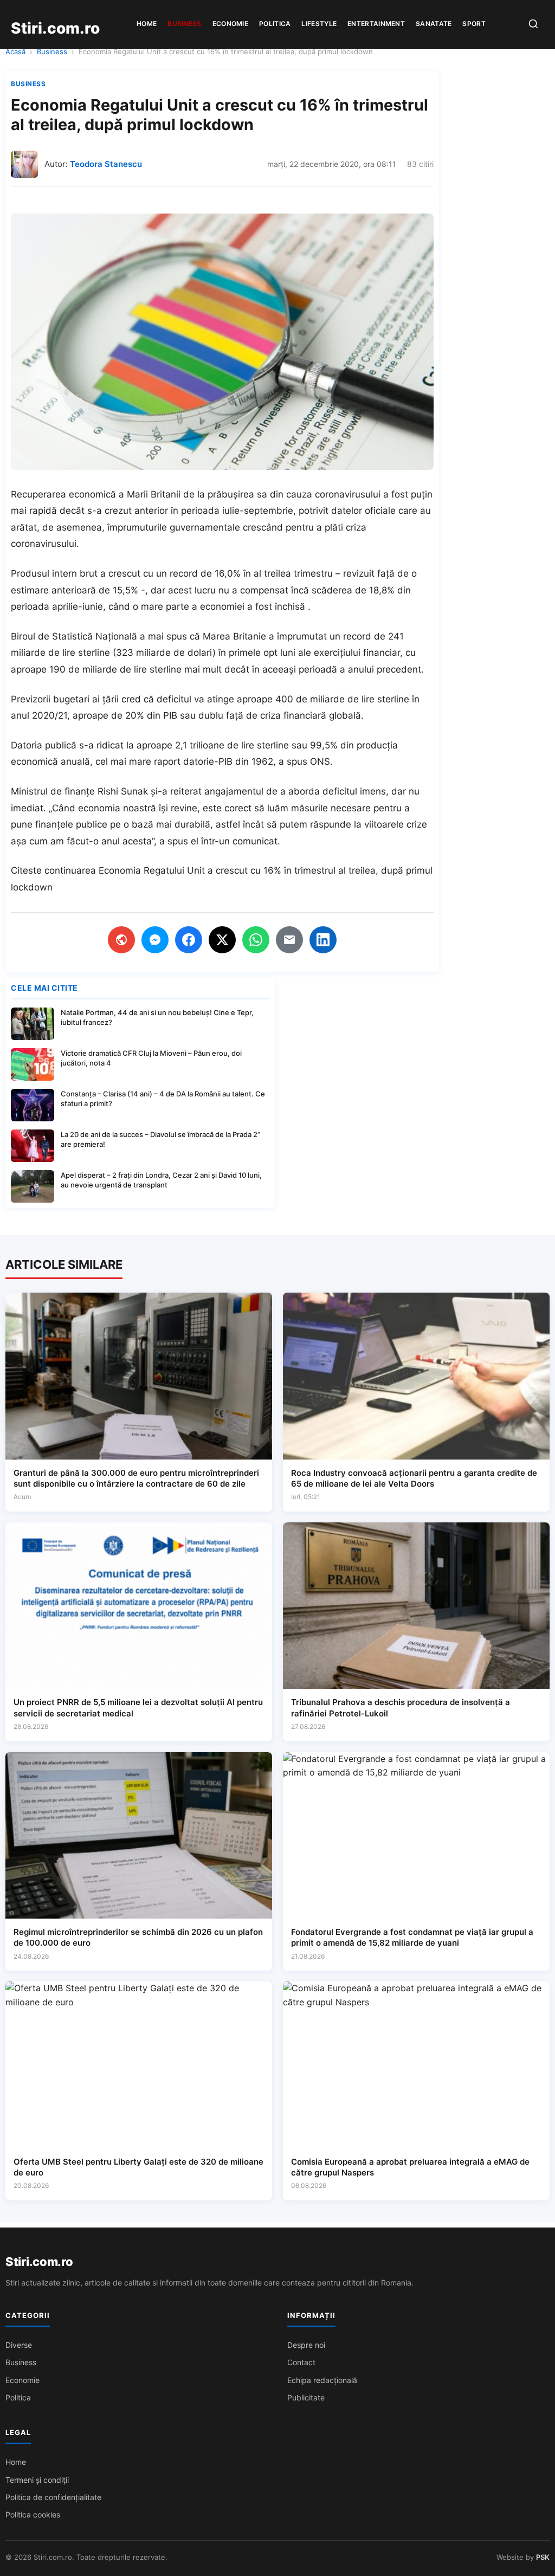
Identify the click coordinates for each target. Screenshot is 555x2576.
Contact (301, 2362)
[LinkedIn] (323, 940)
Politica (275, 24)
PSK (543, 2557)
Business (184, 24)
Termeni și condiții (37, 2480)
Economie (230, 24)
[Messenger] (155, 940)
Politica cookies (33, 2514)
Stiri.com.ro (39, 2262)
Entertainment (376, 24)
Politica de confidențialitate (53, 2497)
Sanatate (434, 24)
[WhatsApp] (256, 940)
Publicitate (306, 2397)
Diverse (19, 2345)
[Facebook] (189, 940)
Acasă (15, 51)
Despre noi (306, 2345)
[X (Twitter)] (222, 940)
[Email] (289, 940)
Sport (474, 24)
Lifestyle (319, 24)
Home (147, 24)
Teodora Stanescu (106, 164)
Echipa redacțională (322, 2380)
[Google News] (121, 940)
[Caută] (533, 25)
